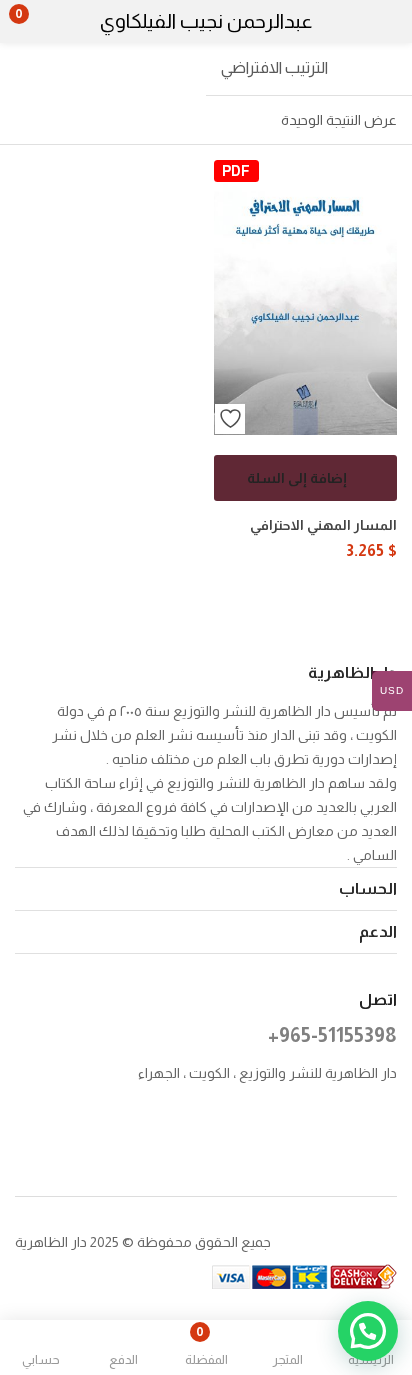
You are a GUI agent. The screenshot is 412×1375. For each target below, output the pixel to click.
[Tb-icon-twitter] (305, 1123)
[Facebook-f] (387, 1123)
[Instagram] (346, 1123)
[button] (57, 22)
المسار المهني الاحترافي (323, 525)
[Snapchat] (387, 1149)
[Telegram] (346, 1149)
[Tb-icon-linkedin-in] (264, 1123)
